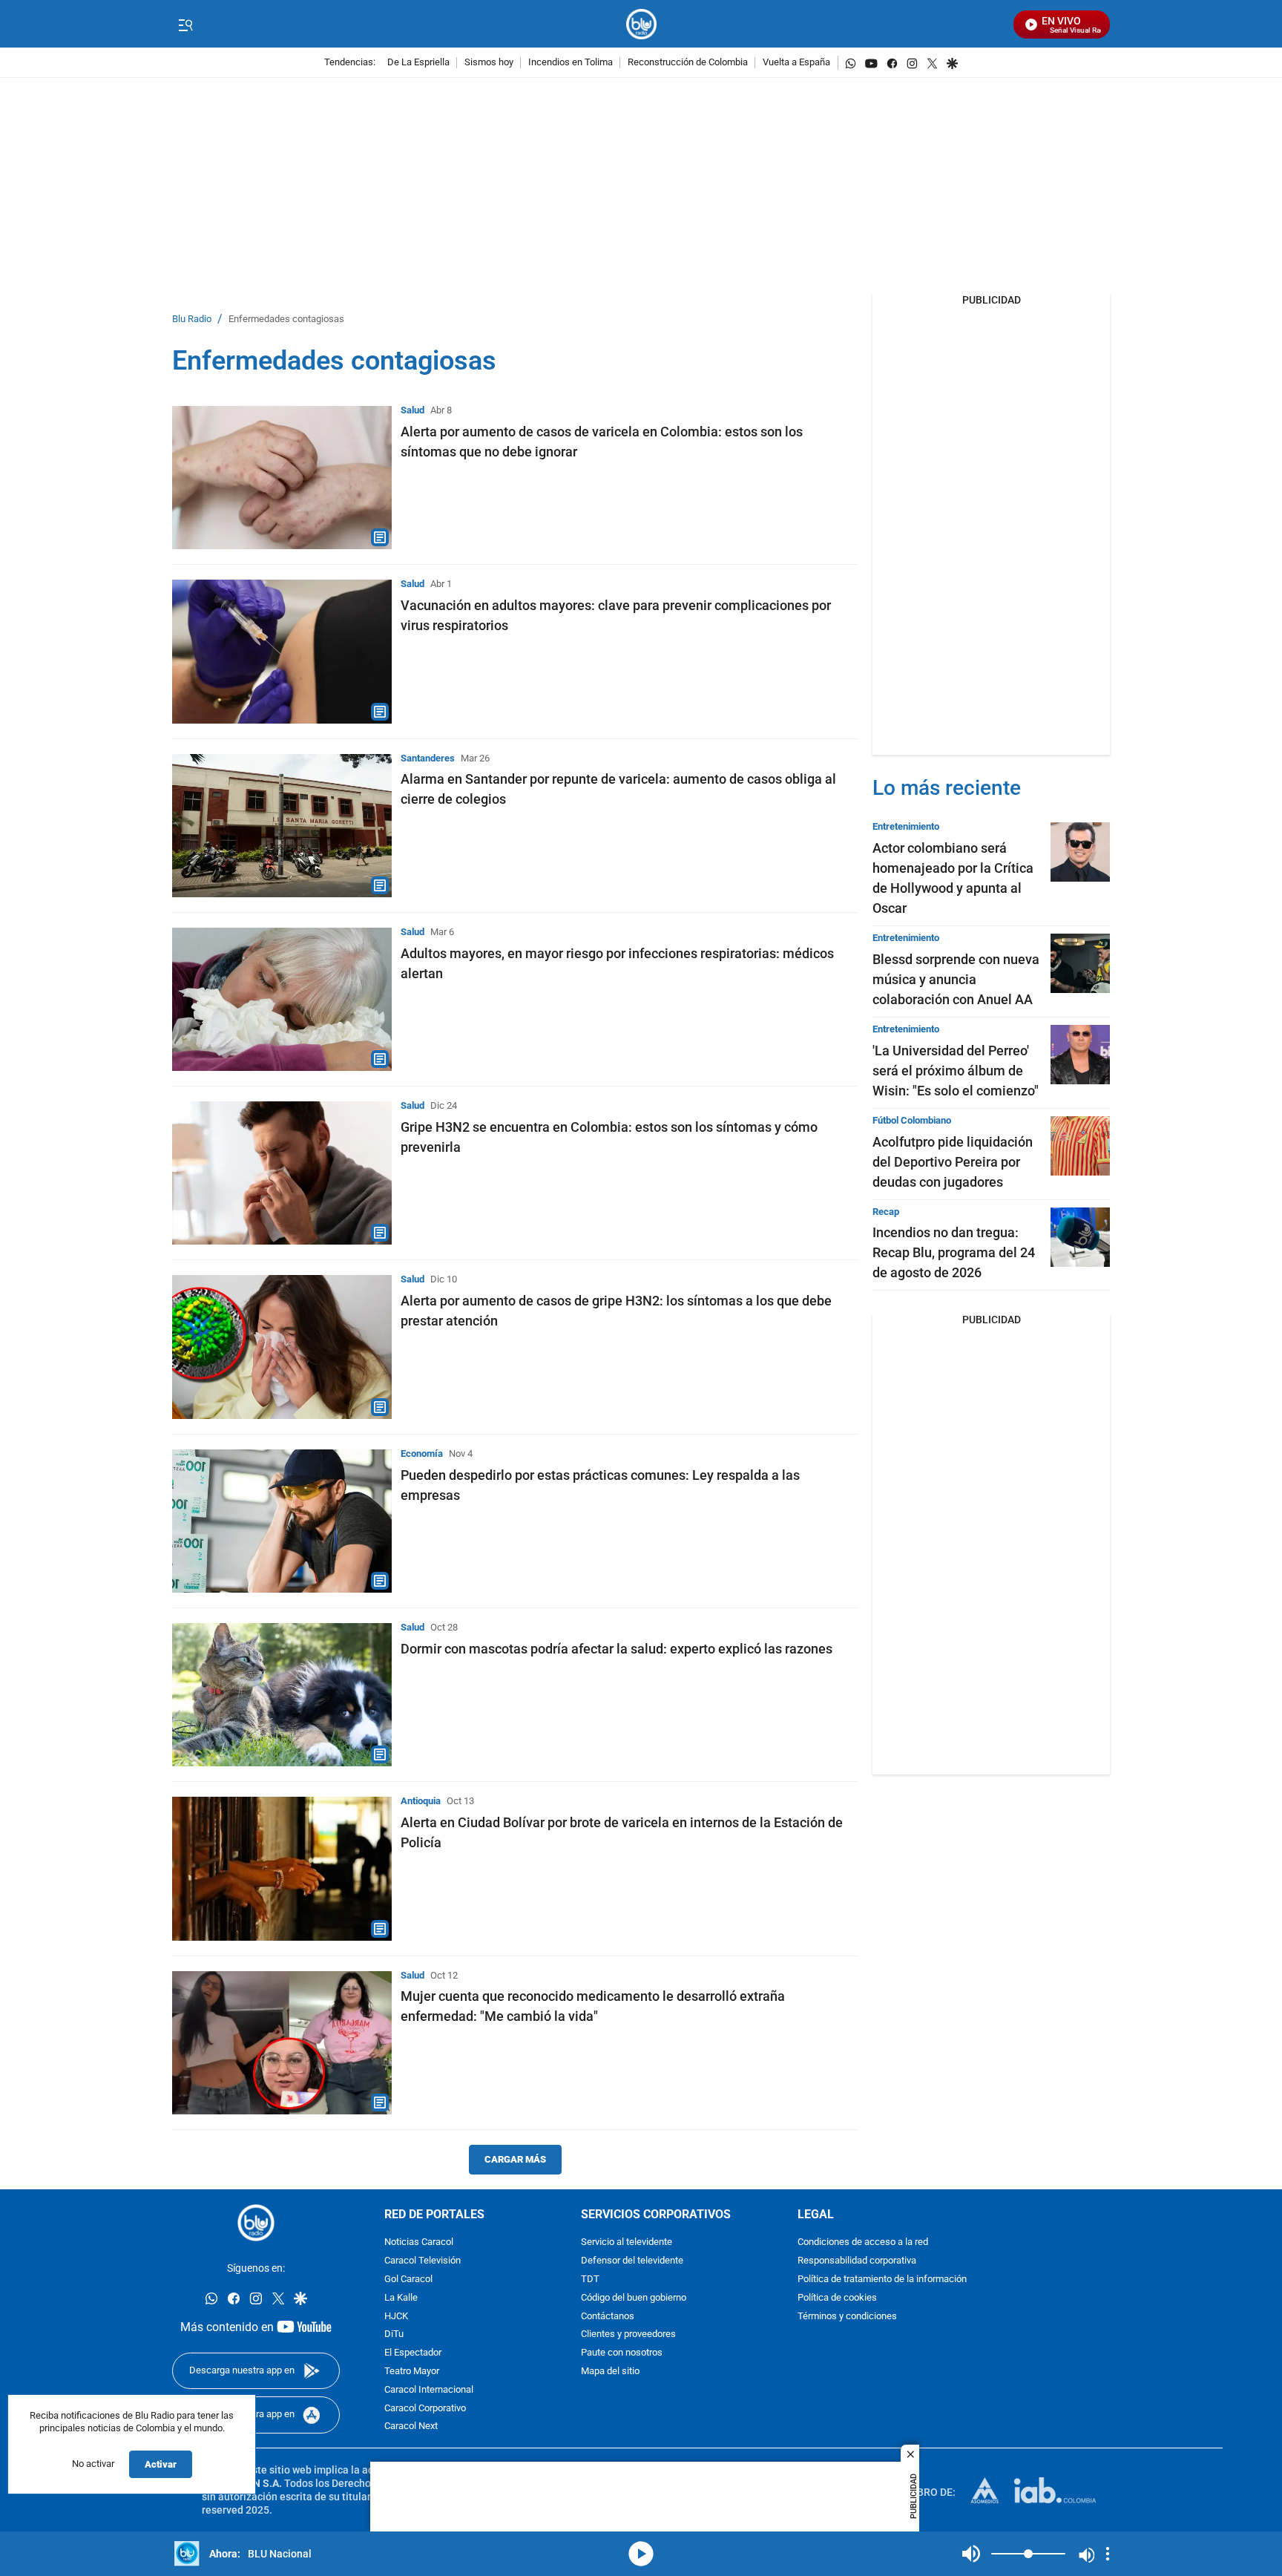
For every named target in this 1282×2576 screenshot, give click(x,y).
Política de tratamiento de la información (882, 2280)
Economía (422, 1453)
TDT (590, 2280)
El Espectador (413, 2353)
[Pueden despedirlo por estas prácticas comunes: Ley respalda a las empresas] (282, 1521)
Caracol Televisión (423, 2261)
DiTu (394, 2334)
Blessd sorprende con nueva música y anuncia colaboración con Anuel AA (956, 979)
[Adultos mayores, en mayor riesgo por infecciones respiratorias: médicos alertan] (282, 999)
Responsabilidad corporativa (857, 2261)
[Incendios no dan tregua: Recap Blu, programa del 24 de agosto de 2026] (1080, 1237)
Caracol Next (411, 2426)
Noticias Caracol (419, 2242)
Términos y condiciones (847, 2317)
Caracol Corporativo (425, 2409)
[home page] (641, 24)
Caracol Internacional (429, 2390)
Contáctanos (608, 2317)
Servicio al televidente (627, 2242)
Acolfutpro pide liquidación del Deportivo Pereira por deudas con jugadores (953, 1162)
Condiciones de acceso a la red (863, 2242)
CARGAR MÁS (515, 2159)
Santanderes (428, 758)
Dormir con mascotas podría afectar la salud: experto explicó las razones (617, 1649)
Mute (971, 2554)
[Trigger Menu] (185, 24)
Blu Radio (192, 319)
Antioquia (421, 1801)
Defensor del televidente (632, 2261)
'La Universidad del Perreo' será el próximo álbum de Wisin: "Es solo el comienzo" (956, 1071)
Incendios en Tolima (571, 63)
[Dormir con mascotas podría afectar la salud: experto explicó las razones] (282, 1695)
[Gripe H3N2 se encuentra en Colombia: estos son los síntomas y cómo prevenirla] (282, 1173)
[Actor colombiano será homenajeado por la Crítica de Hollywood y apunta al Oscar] (1080, 852)
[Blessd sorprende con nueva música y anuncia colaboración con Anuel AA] (1080, 963)
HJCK (396, 2317)
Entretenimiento (906, 826)
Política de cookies (837, 2298)
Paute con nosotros (622, 2353)
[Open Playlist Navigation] (1108, 2554)
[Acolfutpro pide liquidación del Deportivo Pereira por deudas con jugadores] (1080, 1146)
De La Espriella (418, 63)
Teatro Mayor (412, 2372)
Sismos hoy (489, 63)
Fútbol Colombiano (912, 1120)
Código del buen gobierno (634, 2298)
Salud (412, 410)
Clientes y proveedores (628, 2334)
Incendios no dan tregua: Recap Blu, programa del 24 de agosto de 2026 (954, 1252)
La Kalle (401, 2298)
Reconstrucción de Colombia (688, 63)
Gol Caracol (408, 2280)
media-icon (641, 2554)
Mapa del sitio (610, 2372)
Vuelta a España (796, 63)
